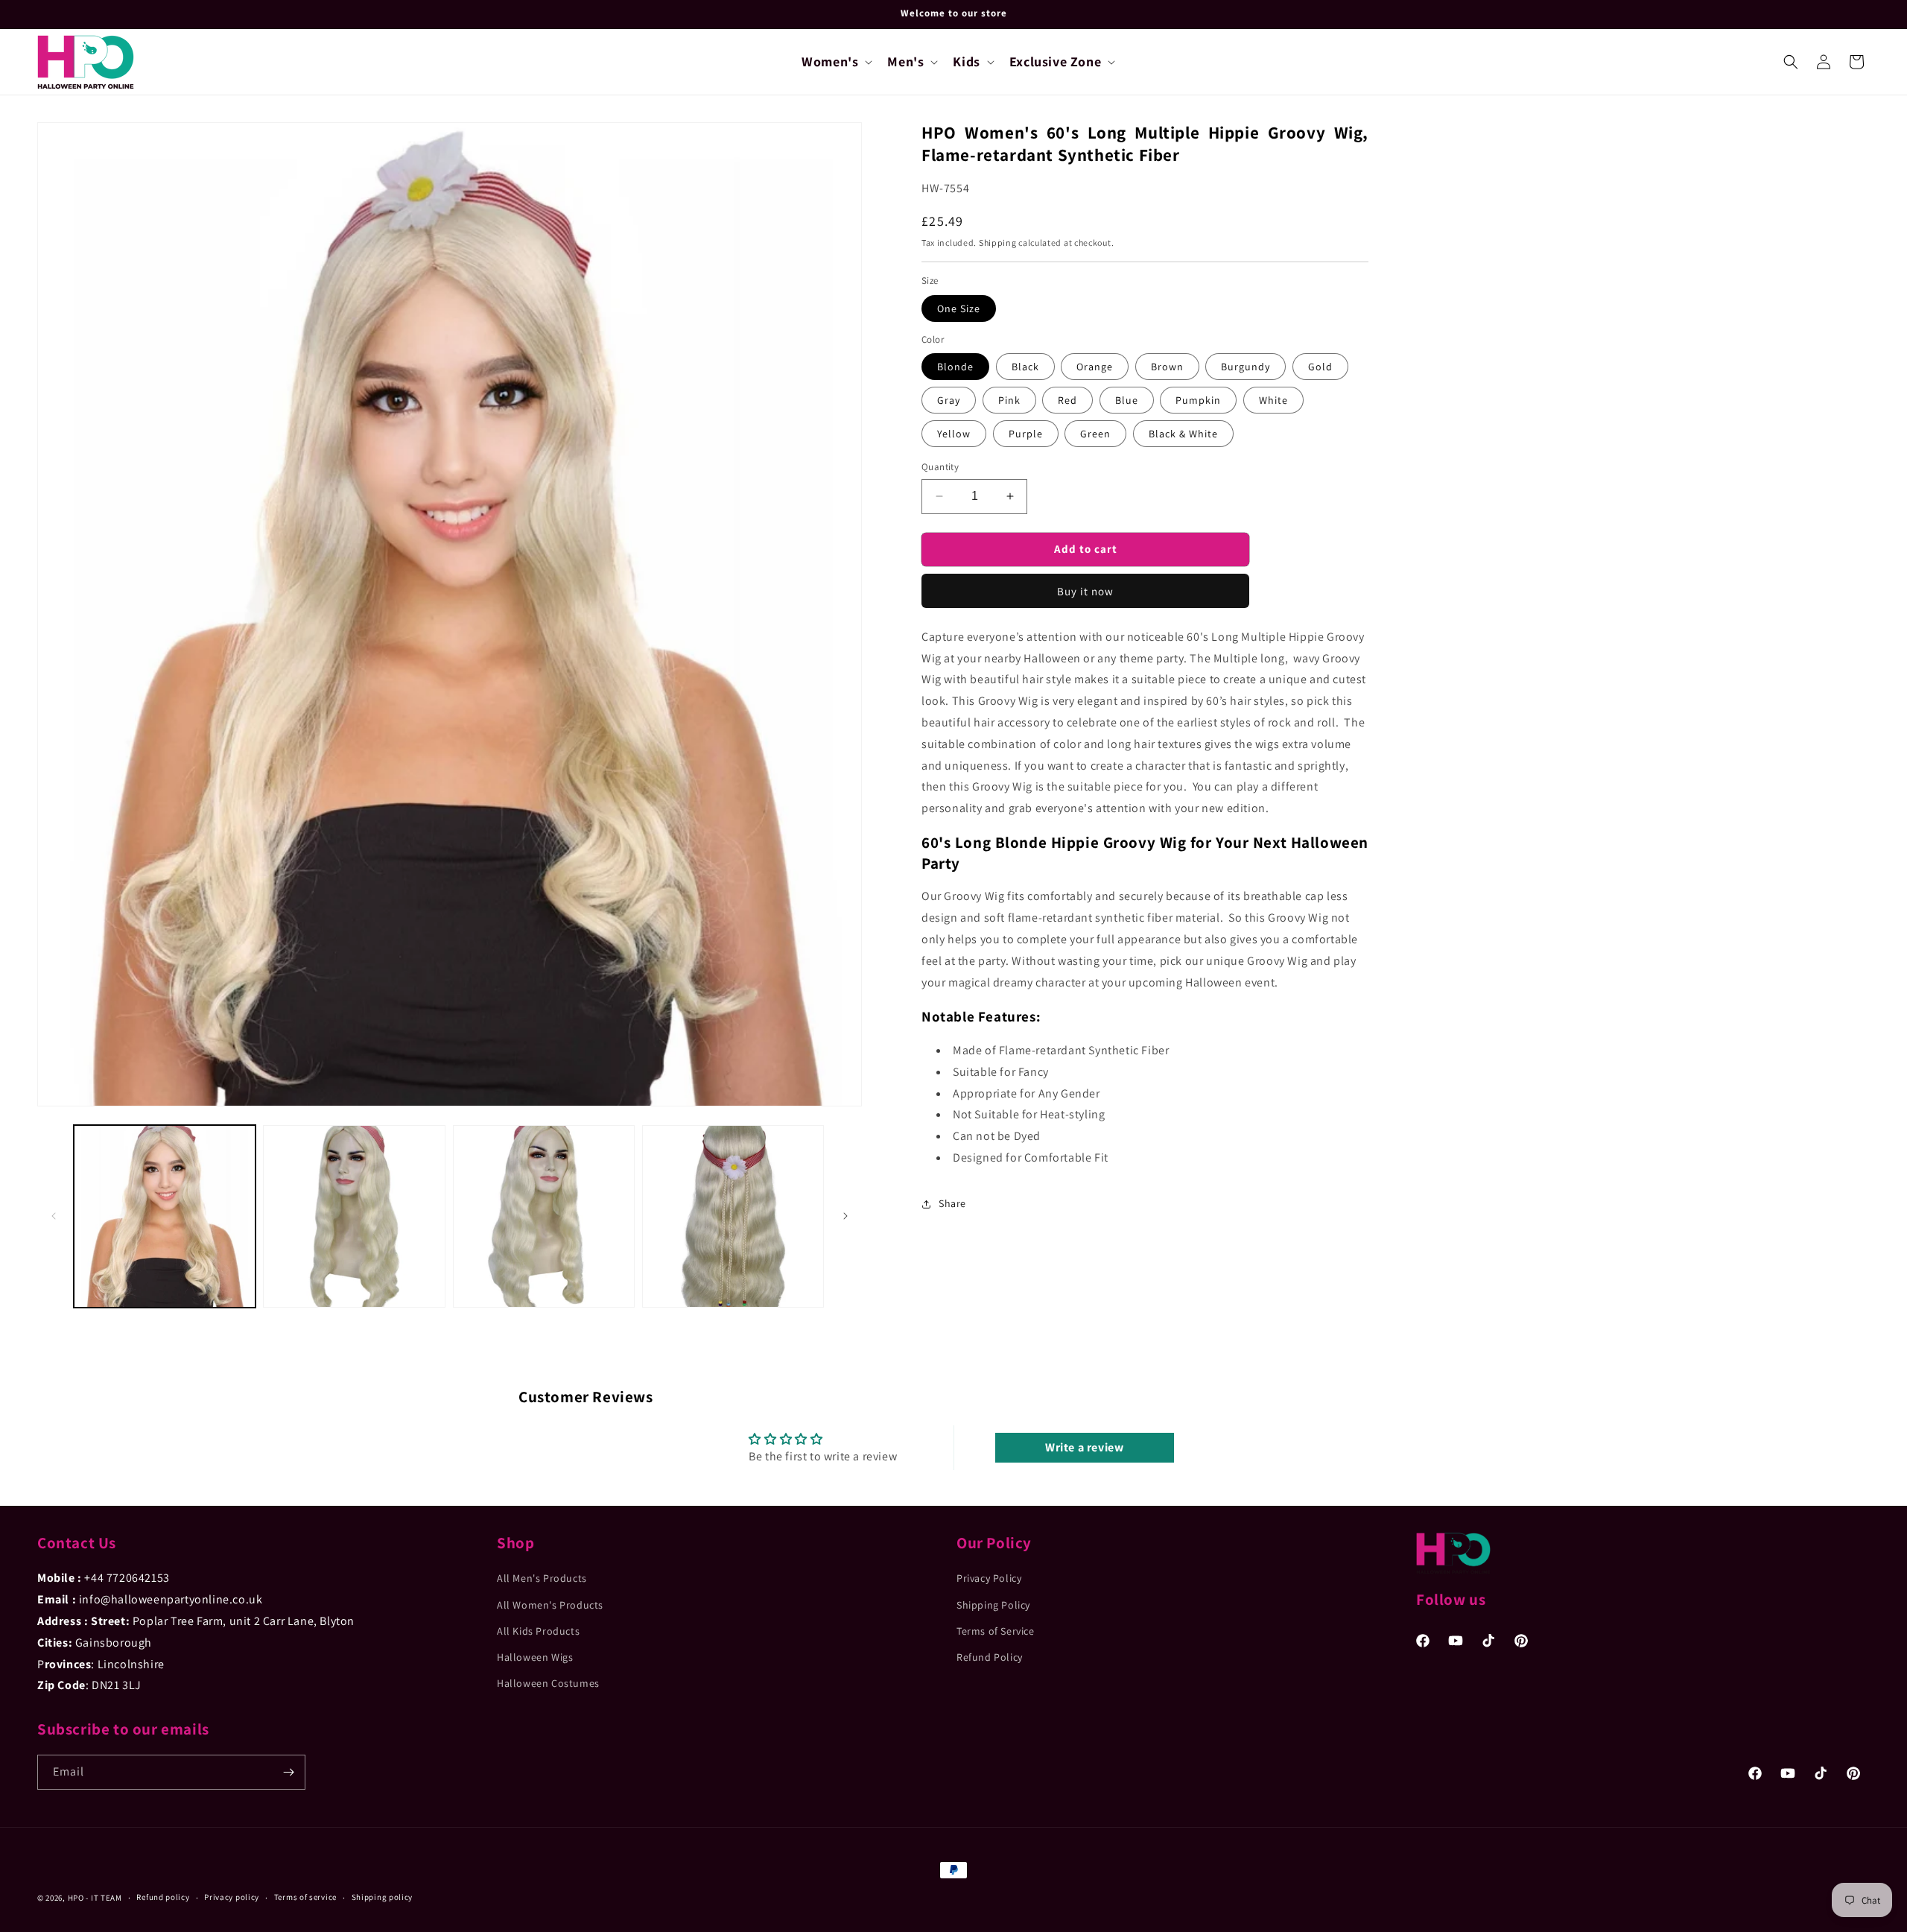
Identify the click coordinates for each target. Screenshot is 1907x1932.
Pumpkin (1198, 400)
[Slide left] (54, 1216)
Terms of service (305, 1897)
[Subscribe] (288, 1772)
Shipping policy (383, 1897)
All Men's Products (542, 1578)
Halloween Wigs (535, 1657)
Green (1095, 434)
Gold (1320, 367)
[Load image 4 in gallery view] (733, 1216)
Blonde (955, 367)
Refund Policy (990, 1657)
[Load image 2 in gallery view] (354, 1216)
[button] (835, 61)
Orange (1095, 367)
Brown (1167, 367)
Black (1025, 367)
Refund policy (163, 1897)
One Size (959, 308)
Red (1067, 400)
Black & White (1183, 434)
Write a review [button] (1084, 1447)
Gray (949, 400)
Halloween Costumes (548, 1683)
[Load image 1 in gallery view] (165, 1216)
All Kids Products (538, 1631)
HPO (76, 1898)
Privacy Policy (989, 1578)
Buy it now (1085, 590)
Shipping (998, 243)
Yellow (954, 434)
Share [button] (952, 1203)
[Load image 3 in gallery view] (544, 1216)
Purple (1026, 434)
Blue (1127, 400)
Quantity (940, 467)
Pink (1009, 400)
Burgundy (1246, 367)
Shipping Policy (993, 1605)
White (1273, 400)
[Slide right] (845, 1216)
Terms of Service (996, 1631)
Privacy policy (232, 1897)
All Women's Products (550, 1605)
